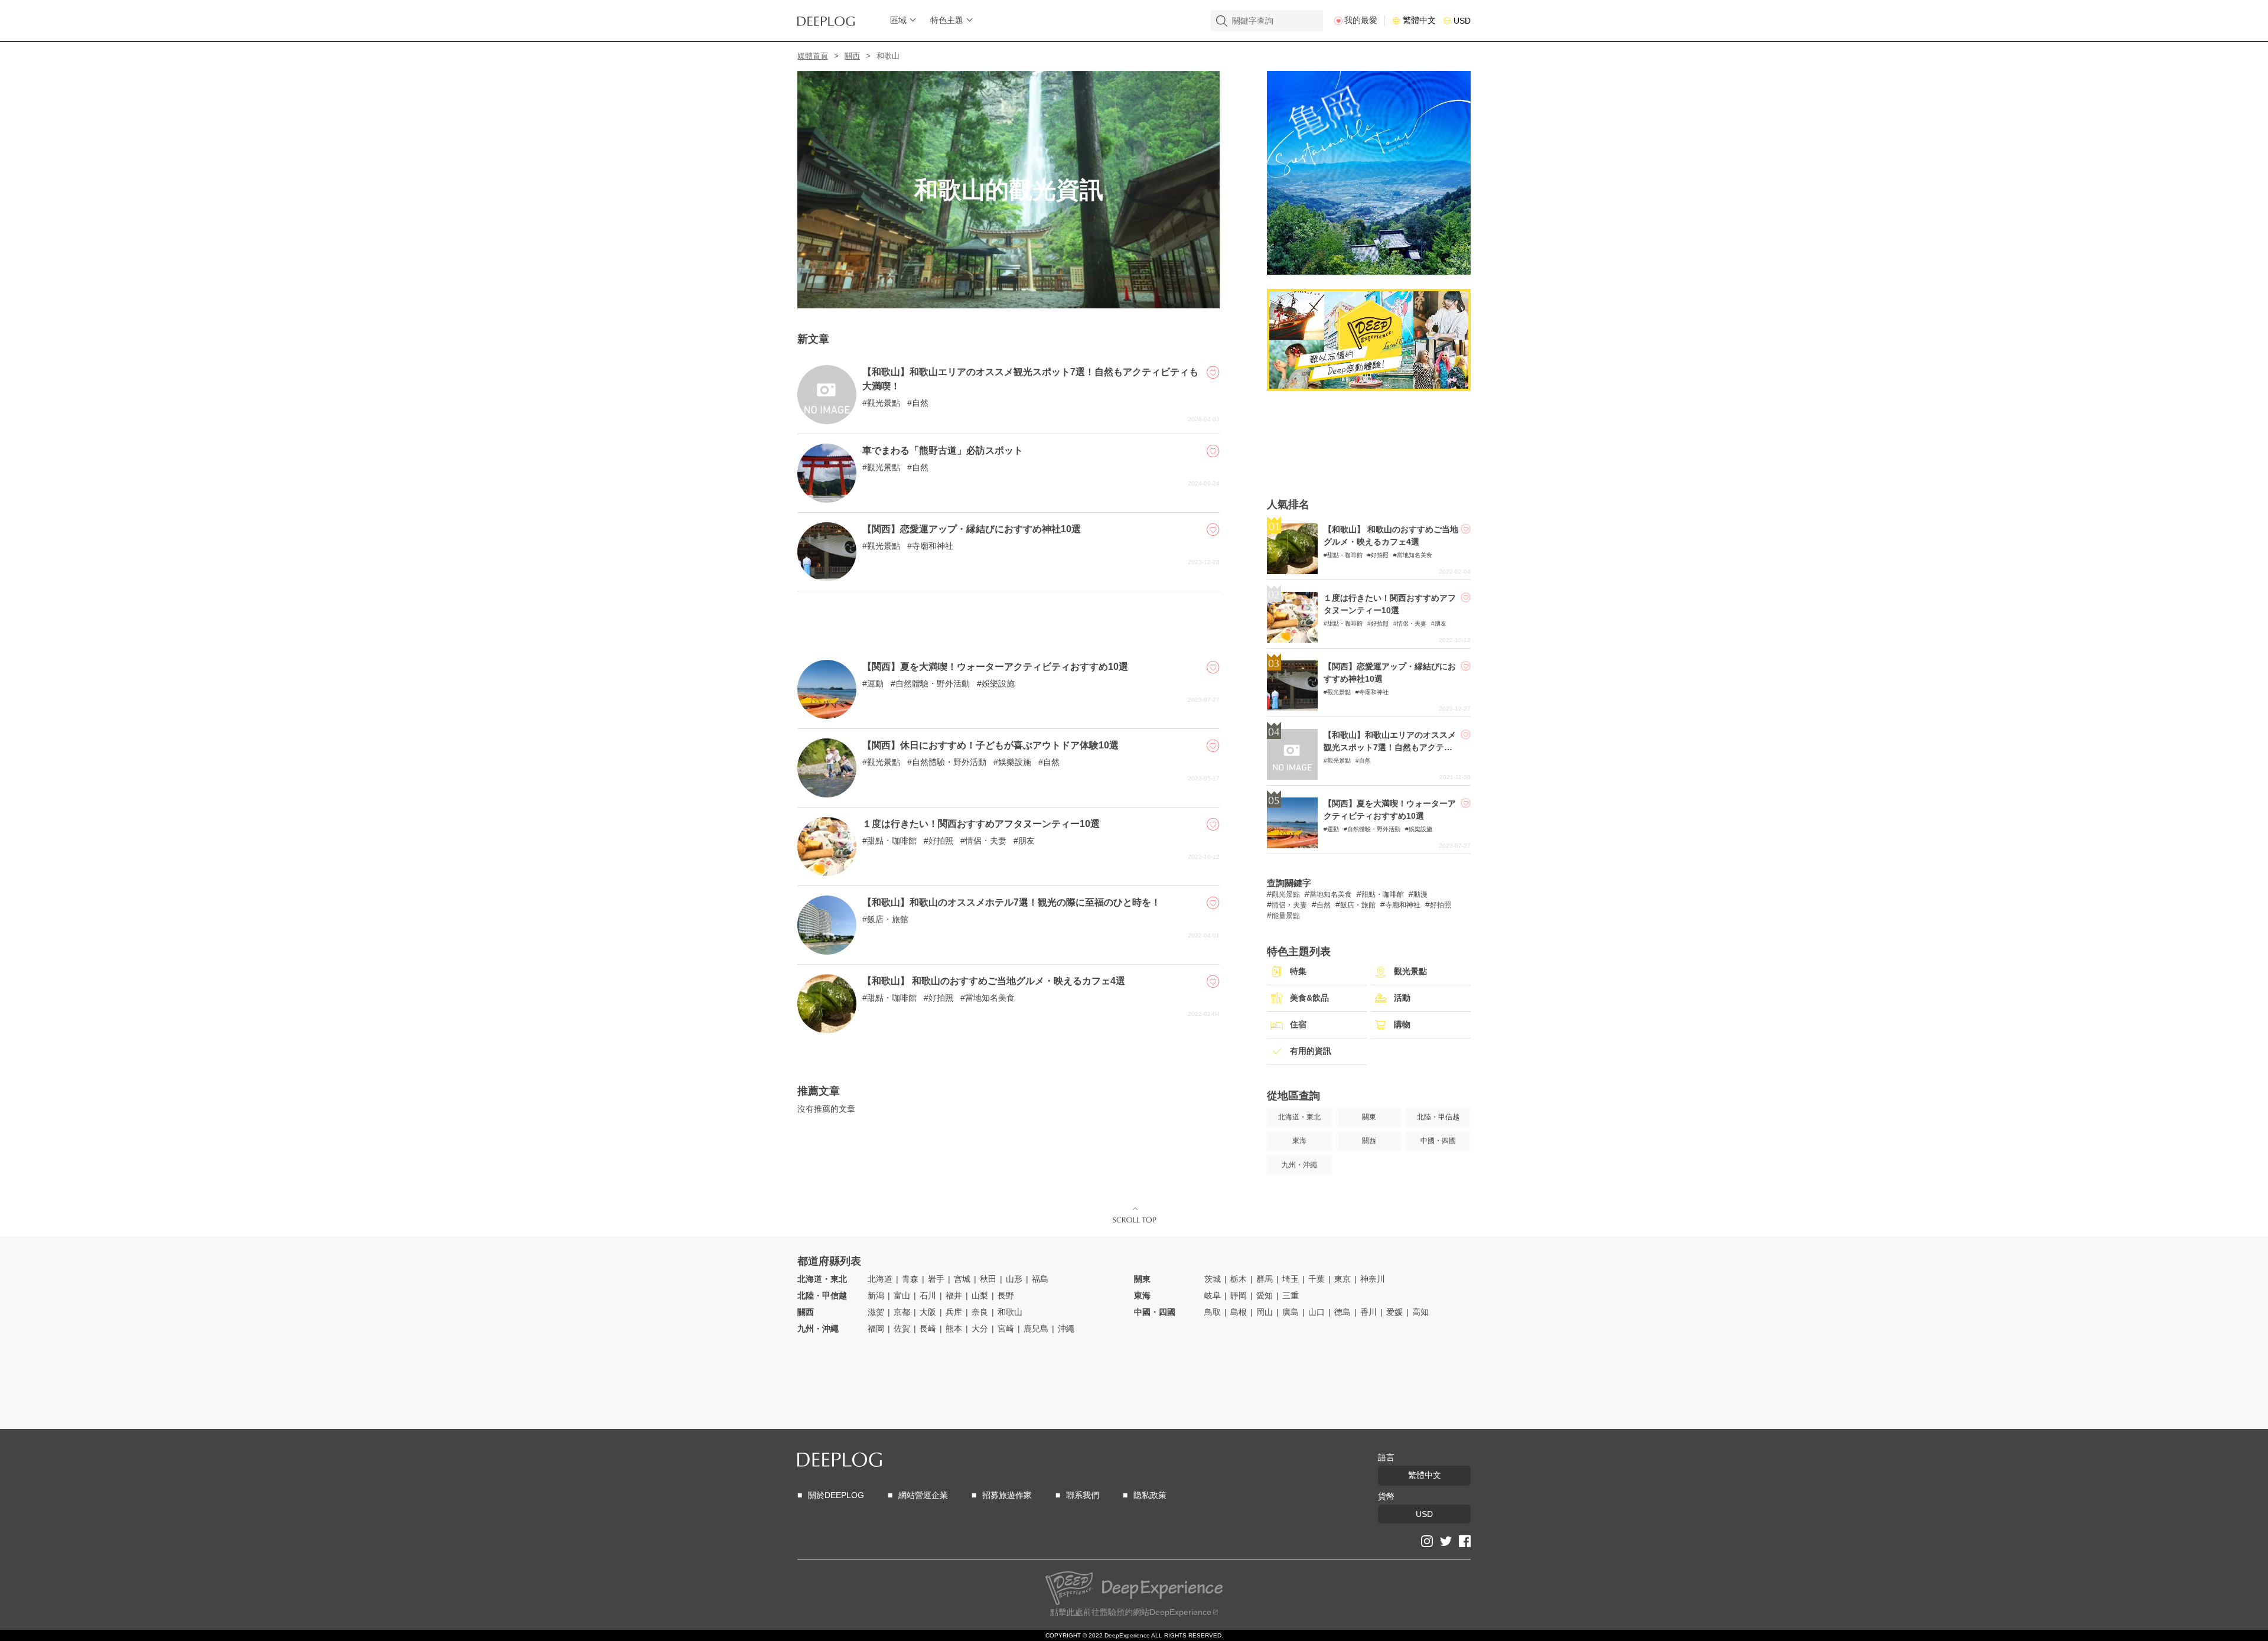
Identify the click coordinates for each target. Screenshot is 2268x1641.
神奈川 (1373, 1279)
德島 (1342, 1312)
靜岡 (1239, 1295)
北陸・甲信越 (822, 1295)
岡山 (1265, 1312)
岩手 (936, 1279)
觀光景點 (884, 403)
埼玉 (1291, 1279)
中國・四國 (1155, 1312)
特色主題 (947, 20)
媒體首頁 (813, 56)
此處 (1075, 1612)
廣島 (1291, 1312)
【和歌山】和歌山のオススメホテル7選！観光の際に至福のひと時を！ (1011, 902)
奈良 (980, 1312)
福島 (1040, 1279)
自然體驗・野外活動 (933, 683)
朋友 (1027, 841)
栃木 (1239, 1279)
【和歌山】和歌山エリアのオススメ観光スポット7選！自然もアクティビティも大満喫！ (1390, 747)
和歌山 (1010, 1312)
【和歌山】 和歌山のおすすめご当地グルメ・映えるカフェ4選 (994, 981)
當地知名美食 (990, 998)
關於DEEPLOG (836, 1495)
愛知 (1265, 1295)
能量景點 (1286, 916)
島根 (1239, 1312)
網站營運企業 (923, 1495)
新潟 (876, 1295)
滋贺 (876, 1312)
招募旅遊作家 (1007, 1495)
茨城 (1213, 1279)
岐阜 (1213, 1295)
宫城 (962, 1279)
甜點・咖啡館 (892, 841)
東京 (1342, 1279)
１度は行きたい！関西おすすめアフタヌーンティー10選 (981, 824)
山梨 (980, 1295)
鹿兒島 (1036, 1329)
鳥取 (1213, 1312)
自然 (920, 403)
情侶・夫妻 (986, 841)
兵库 (954, 1312)
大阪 (928, 1312)
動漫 (1420, 894)
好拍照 (941, 841)
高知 (1420, 1312)
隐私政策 (1150, 1495)
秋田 (988, 1279)
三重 (1291, 1295)
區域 (898, 20)
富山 (902, 1295)
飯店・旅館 (888, 919)
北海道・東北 (822, 1279)
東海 (1142, 1295)
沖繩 (1066, 1329)
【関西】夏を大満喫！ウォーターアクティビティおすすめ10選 (995, 667)
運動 (875, 683)
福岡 (876, 1329)
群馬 (1265, 1279)
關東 (1142, 1279)
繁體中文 (1419, 20)
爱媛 (1394, 1312)
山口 (1317, 1312)
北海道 (880, 1279)
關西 (852, 56)
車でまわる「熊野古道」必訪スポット (943, 450)
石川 (928, 1295)
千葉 (1317, 1279)
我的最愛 (1361, 20)
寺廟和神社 (933, 546)
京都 (902, 1312)
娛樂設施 (998, 683)
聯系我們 (1083, 1495)
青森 (910, 1279)
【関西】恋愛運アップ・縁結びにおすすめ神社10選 (972, 529)
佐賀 (902, 1329)
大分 (980, 1329)
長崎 (928, 1329)
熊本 (954, 1329)
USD (1462, 21)
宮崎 (1006, 1329)
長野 (1006, 1295)
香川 (1368, 1312)
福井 (954, 1295)
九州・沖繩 (818, 1329)
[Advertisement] (1008, 621)
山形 (1014, 1279)
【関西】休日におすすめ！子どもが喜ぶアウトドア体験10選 (990, 745)
